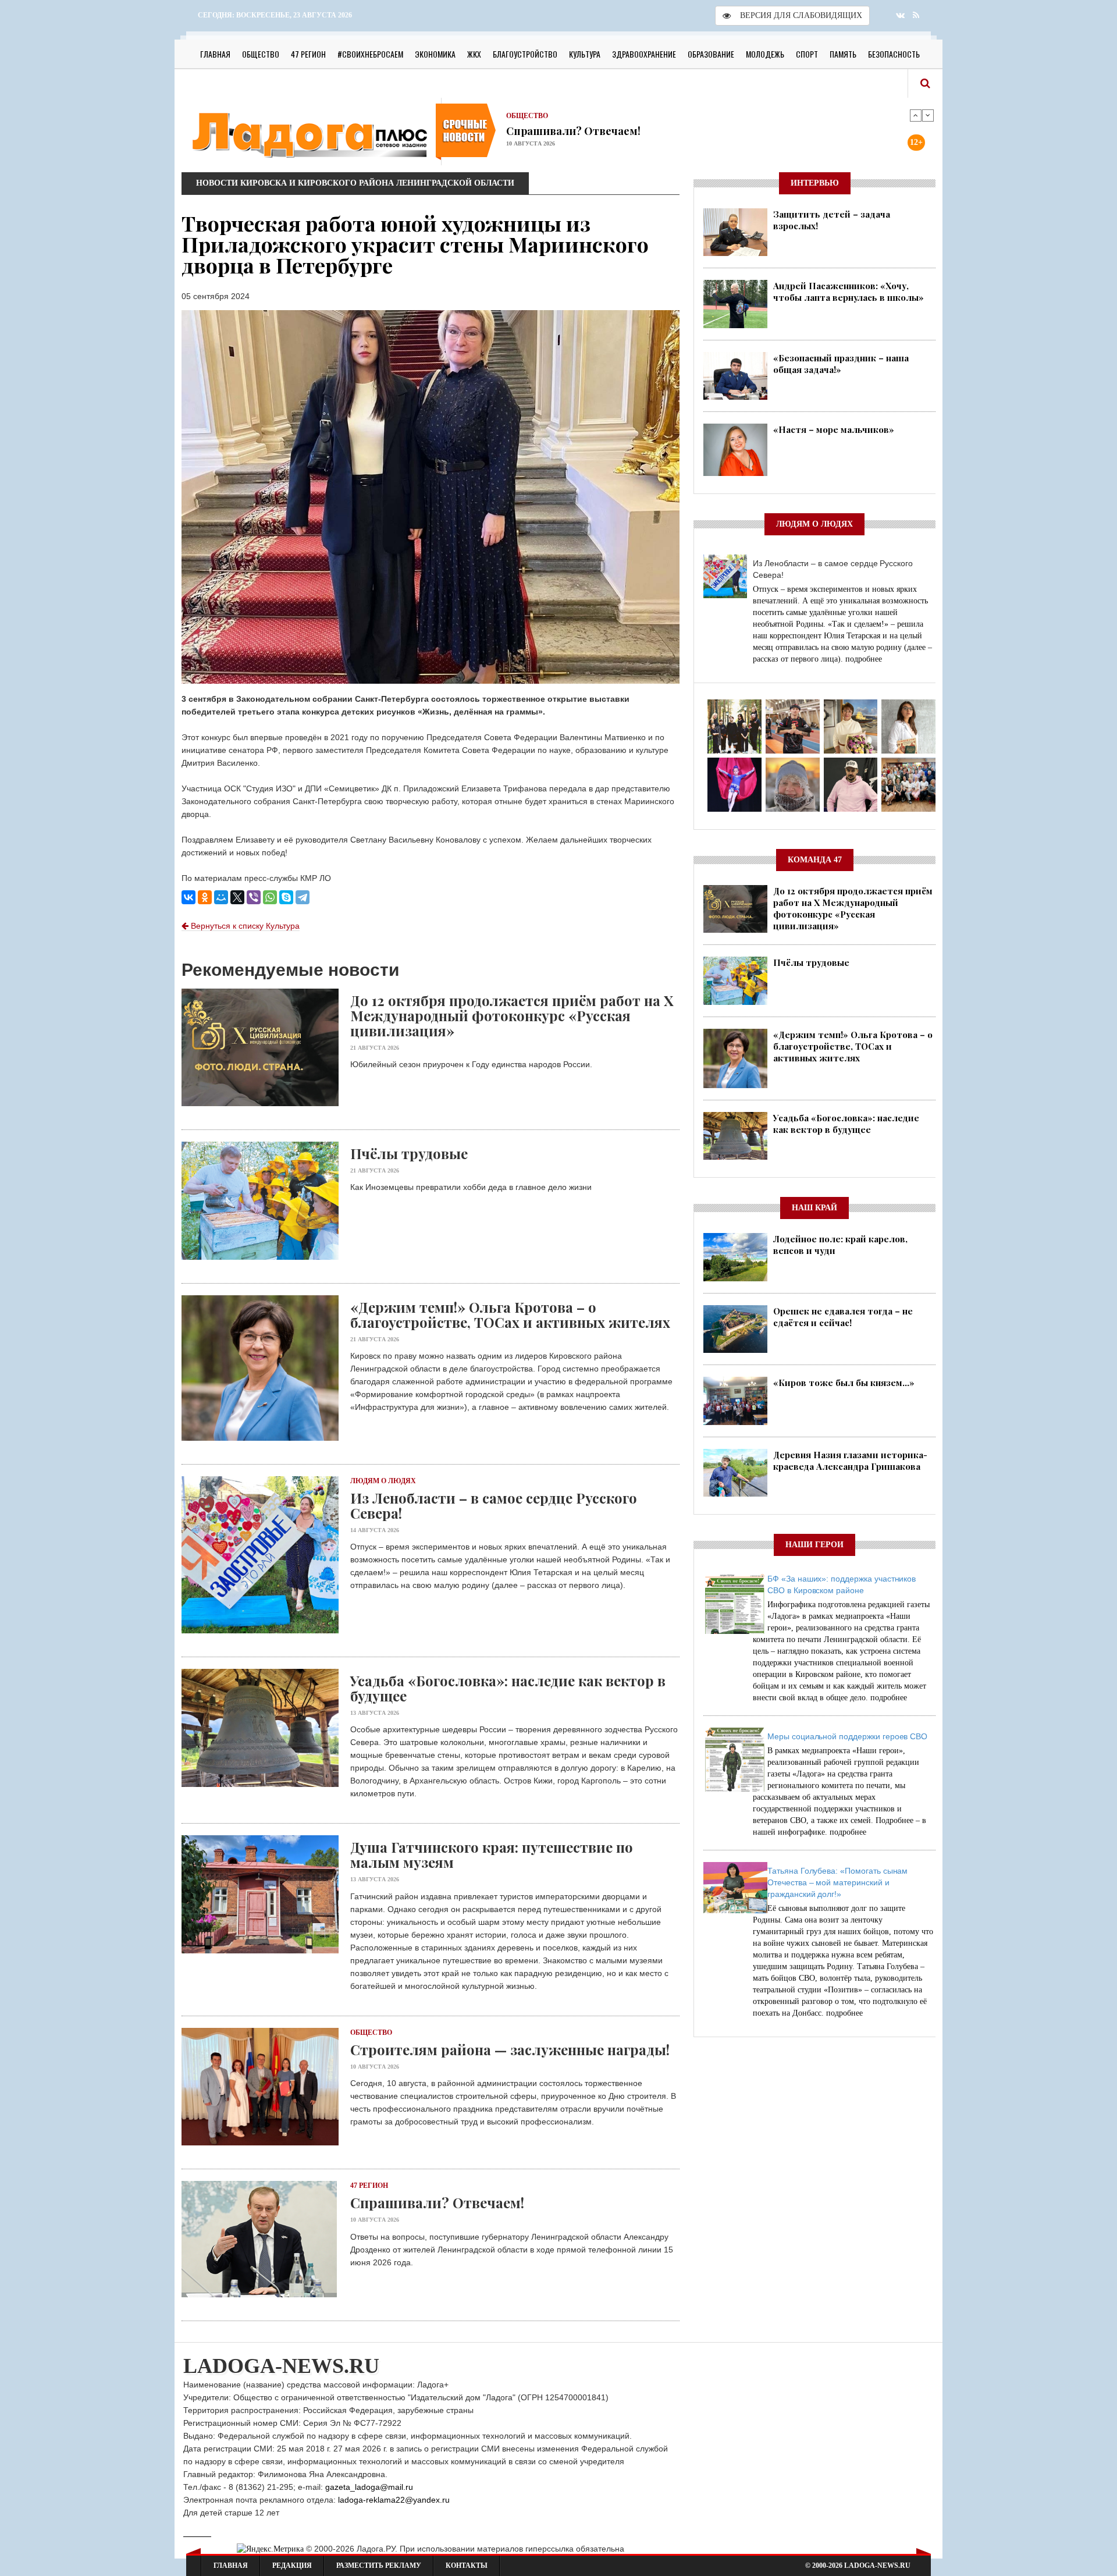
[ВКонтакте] (188, 897)
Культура (585, 54)
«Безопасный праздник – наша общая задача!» (841, 364)
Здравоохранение (644, 54)
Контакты (467, 2566)
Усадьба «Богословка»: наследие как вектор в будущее (508, 1688)
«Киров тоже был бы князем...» (844, 1383)
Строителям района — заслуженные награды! (510, 2049)
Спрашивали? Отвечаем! (437, 2202)
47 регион (308, 54)
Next (928, 115)
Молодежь (765, 54)
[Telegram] (303, 897)
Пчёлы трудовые (409, 1153)
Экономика (435, 54)
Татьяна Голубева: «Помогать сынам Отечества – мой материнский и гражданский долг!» (837, 1882)
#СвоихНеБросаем (370, 54)
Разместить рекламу (379, 2566)
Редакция (292, 2566)
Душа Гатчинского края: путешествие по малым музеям (492, 1854)
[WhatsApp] (270, 897)
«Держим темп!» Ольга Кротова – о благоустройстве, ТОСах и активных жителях (510, 1314)
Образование (711, 54)
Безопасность (894, 54)
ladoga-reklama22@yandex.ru (394, 2500)
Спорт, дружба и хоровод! (573, 130)
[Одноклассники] (205, 897)
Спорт (807, 54)
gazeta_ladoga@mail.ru (369, 2487)
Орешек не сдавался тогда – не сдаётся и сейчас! (843, 1317)
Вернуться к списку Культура (244, 926)
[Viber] (254, 897)
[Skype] (286, 897)
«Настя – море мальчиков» (834, 429)
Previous (916, 115)
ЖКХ (474, 54)
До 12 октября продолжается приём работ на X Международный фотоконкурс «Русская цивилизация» (512, 1015)
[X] (237, 897)
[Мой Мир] (221, 897)
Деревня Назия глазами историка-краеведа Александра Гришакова (850, 1461)
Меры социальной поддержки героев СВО (847, 1736)
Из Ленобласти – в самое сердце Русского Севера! (494, 1505)
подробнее (864, 659)
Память (843, 54)
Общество (261, 54)
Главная (215, 54)
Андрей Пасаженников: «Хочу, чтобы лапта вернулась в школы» (849, 292)
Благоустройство (525, 54)
